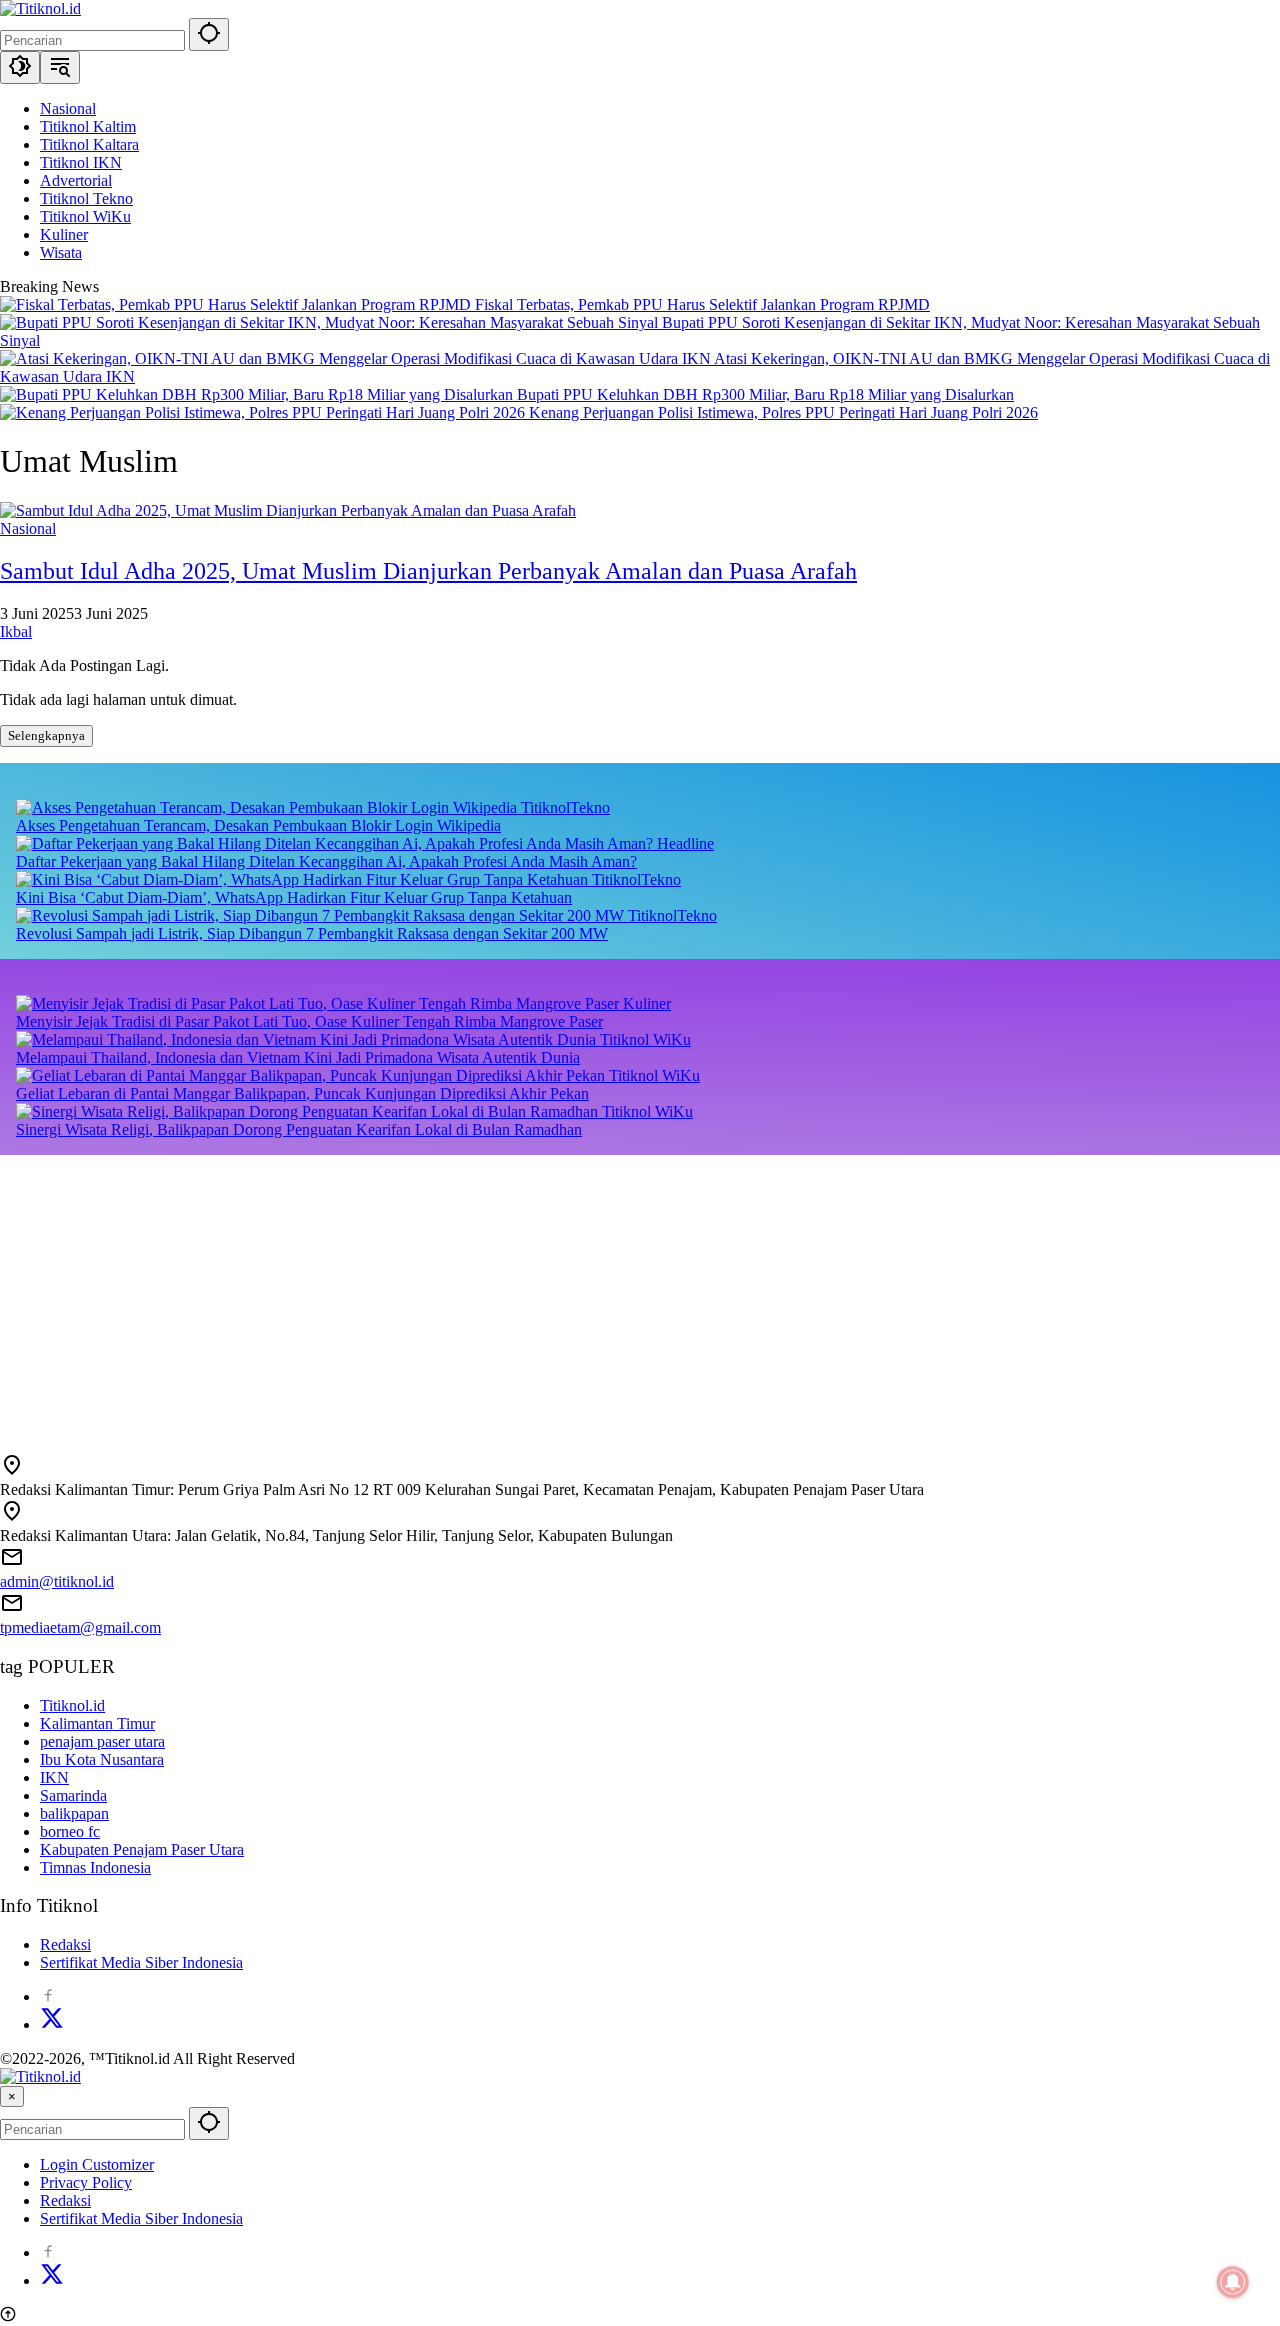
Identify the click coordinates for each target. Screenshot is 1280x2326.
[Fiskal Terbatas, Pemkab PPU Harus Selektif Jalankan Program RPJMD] (237, 304)
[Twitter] (52, 2024)
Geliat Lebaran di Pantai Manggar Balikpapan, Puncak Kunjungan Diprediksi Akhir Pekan (302, 1093)
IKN (54, 1777)
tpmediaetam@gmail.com (80, 1627)
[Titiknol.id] (40, 8)
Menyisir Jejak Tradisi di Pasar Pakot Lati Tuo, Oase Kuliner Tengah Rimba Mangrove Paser (309, 1021)
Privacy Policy (86, 2182)
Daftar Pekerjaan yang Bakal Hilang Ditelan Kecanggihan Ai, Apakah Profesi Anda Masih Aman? (326, 861)
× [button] (12, 2096)
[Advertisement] (600, 1295)
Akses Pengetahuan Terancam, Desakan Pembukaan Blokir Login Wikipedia (258, 825)
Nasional (28, 528)
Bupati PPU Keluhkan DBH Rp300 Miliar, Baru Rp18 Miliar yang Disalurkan (765, 394)
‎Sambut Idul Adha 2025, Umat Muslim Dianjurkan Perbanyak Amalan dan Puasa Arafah (428, 571)
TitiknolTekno (565, 807)
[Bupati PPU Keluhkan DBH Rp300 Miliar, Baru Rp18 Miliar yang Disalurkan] (258, 394)
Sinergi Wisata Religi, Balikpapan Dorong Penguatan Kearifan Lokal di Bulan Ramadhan (299, 1129)
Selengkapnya (46, 735)
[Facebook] (48, 1996)
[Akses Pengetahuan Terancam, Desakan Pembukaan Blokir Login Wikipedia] (268, 807)
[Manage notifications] (1233, 2282)
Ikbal (16, 631)
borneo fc (70, 1831)
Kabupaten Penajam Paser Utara (142, 1849)
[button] (209, 34)
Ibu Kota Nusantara (102, 1759)
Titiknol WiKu (645, 1039)
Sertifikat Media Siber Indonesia (141, 1962)
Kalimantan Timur (97, 1723)
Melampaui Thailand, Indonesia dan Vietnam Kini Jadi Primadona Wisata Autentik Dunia (298, 1057)
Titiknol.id (72, 1705)
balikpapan (74, 1813)
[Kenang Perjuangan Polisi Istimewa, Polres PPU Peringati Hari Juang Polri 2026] (264, 412)
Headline (685, 843)
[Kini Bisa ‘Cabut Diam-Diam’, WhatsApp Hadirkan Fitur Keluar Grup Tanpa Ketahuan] (304, 879)
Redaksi (65, 1944)
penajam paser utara (102, 1741)
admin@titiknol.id (57, 1581)
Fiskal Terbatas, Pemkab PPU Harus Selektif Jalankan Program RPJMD (702, 304)
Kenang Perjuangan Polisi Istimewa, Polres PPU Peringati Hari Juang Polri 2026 (783, 412)
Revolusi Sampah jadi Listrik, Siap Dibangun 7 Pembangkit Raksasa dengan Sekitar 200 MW (312, 933)
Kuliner (647, 1003)
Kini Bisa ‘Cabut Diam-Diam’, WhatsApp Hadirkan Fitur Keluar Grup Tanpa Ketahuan (294, 897)
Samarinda (73, 1795)
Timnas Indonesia (95, 1867)
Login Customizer (97, 2164)
